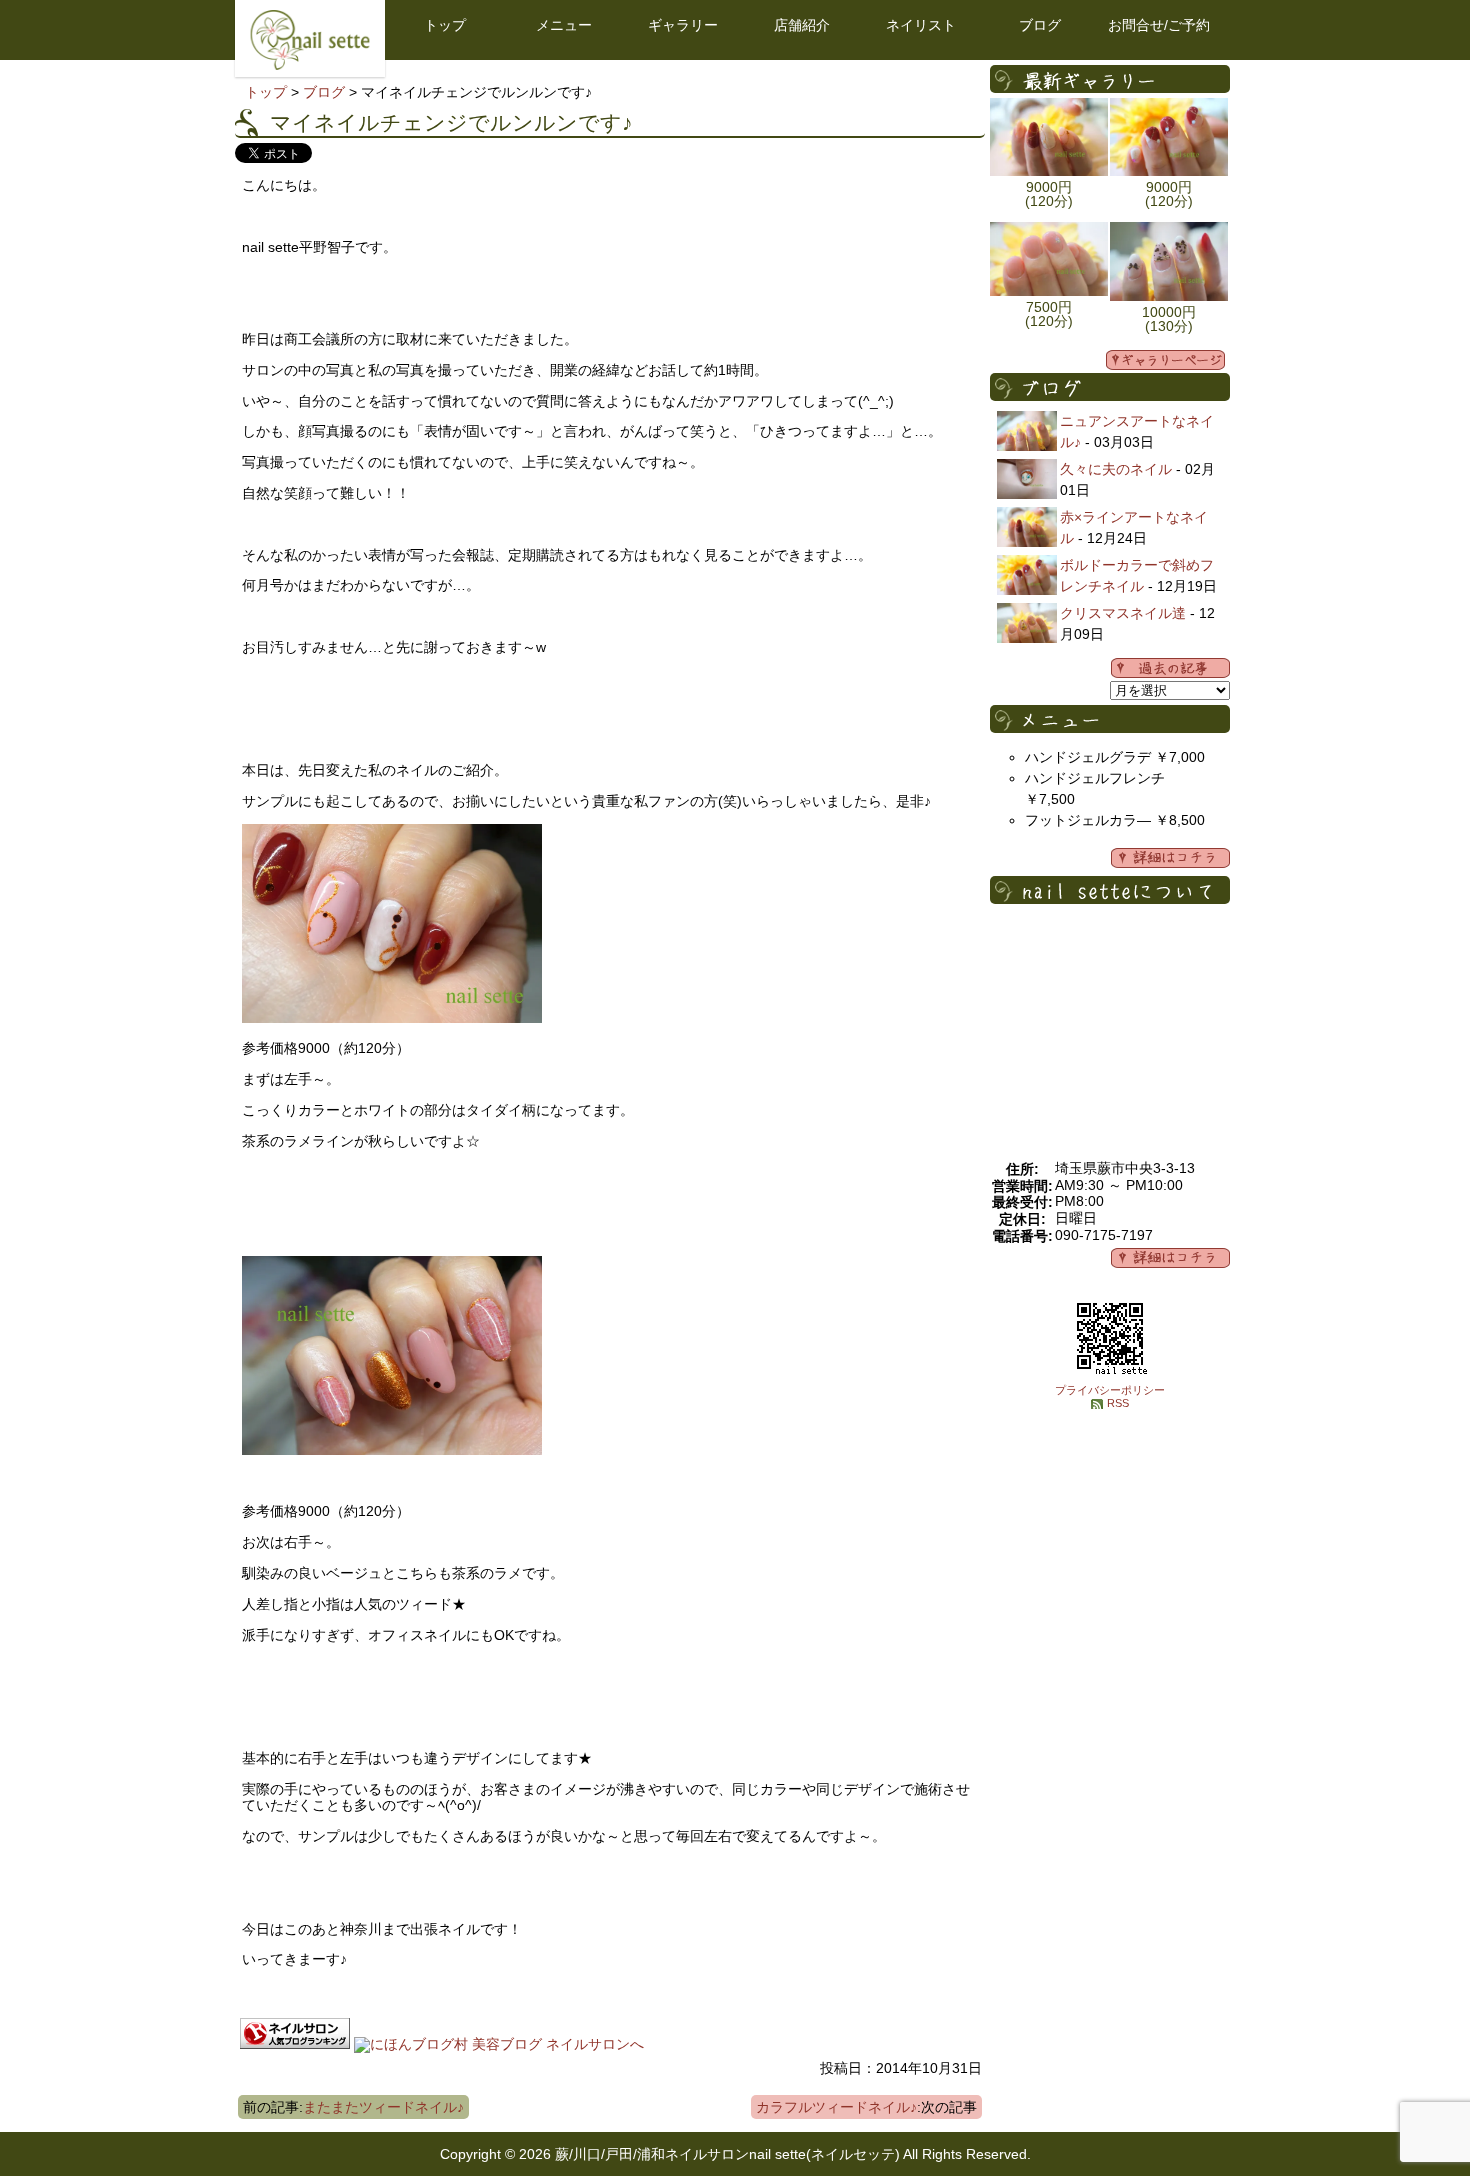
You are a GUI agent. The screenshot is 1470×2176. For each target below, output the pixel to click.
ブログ (1040, 25)
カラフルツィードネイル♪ (836, 2107)
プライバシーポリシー (1110, 1390)
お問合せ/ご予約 (1159, 25)
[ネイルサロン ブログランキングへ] (295, 2044)
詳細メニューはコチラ (1170, 858)
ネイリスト (921, 25)
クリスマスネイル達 (1123, 613)
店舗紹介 (802, 25)
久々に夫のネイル (1116, 469)
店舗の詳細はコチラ (1170, 1258)
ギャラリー (683, 25)
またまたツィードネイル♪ (383, 2107)
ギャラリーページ (1165, 360)
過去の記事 (1170, 668)
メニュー (564, 25)
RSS (1118, 1403)
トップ (445, 25)
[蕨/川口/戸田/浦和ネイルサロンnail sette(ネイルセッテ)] (310, 65)
